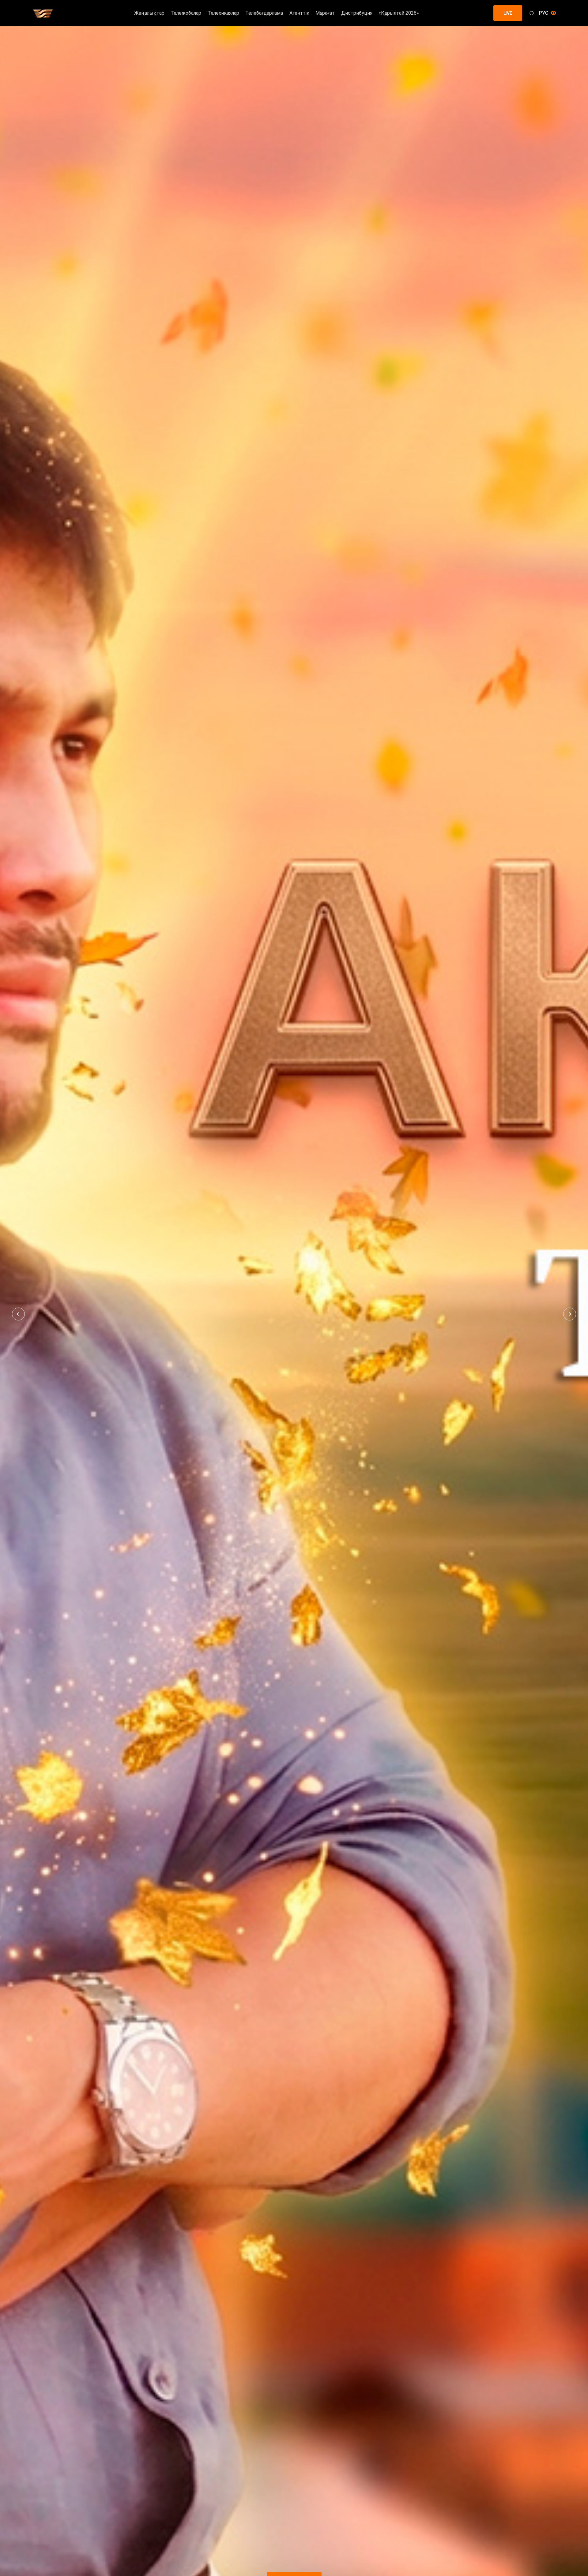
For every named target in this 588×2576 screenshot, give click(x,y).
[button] (18, 1314)
